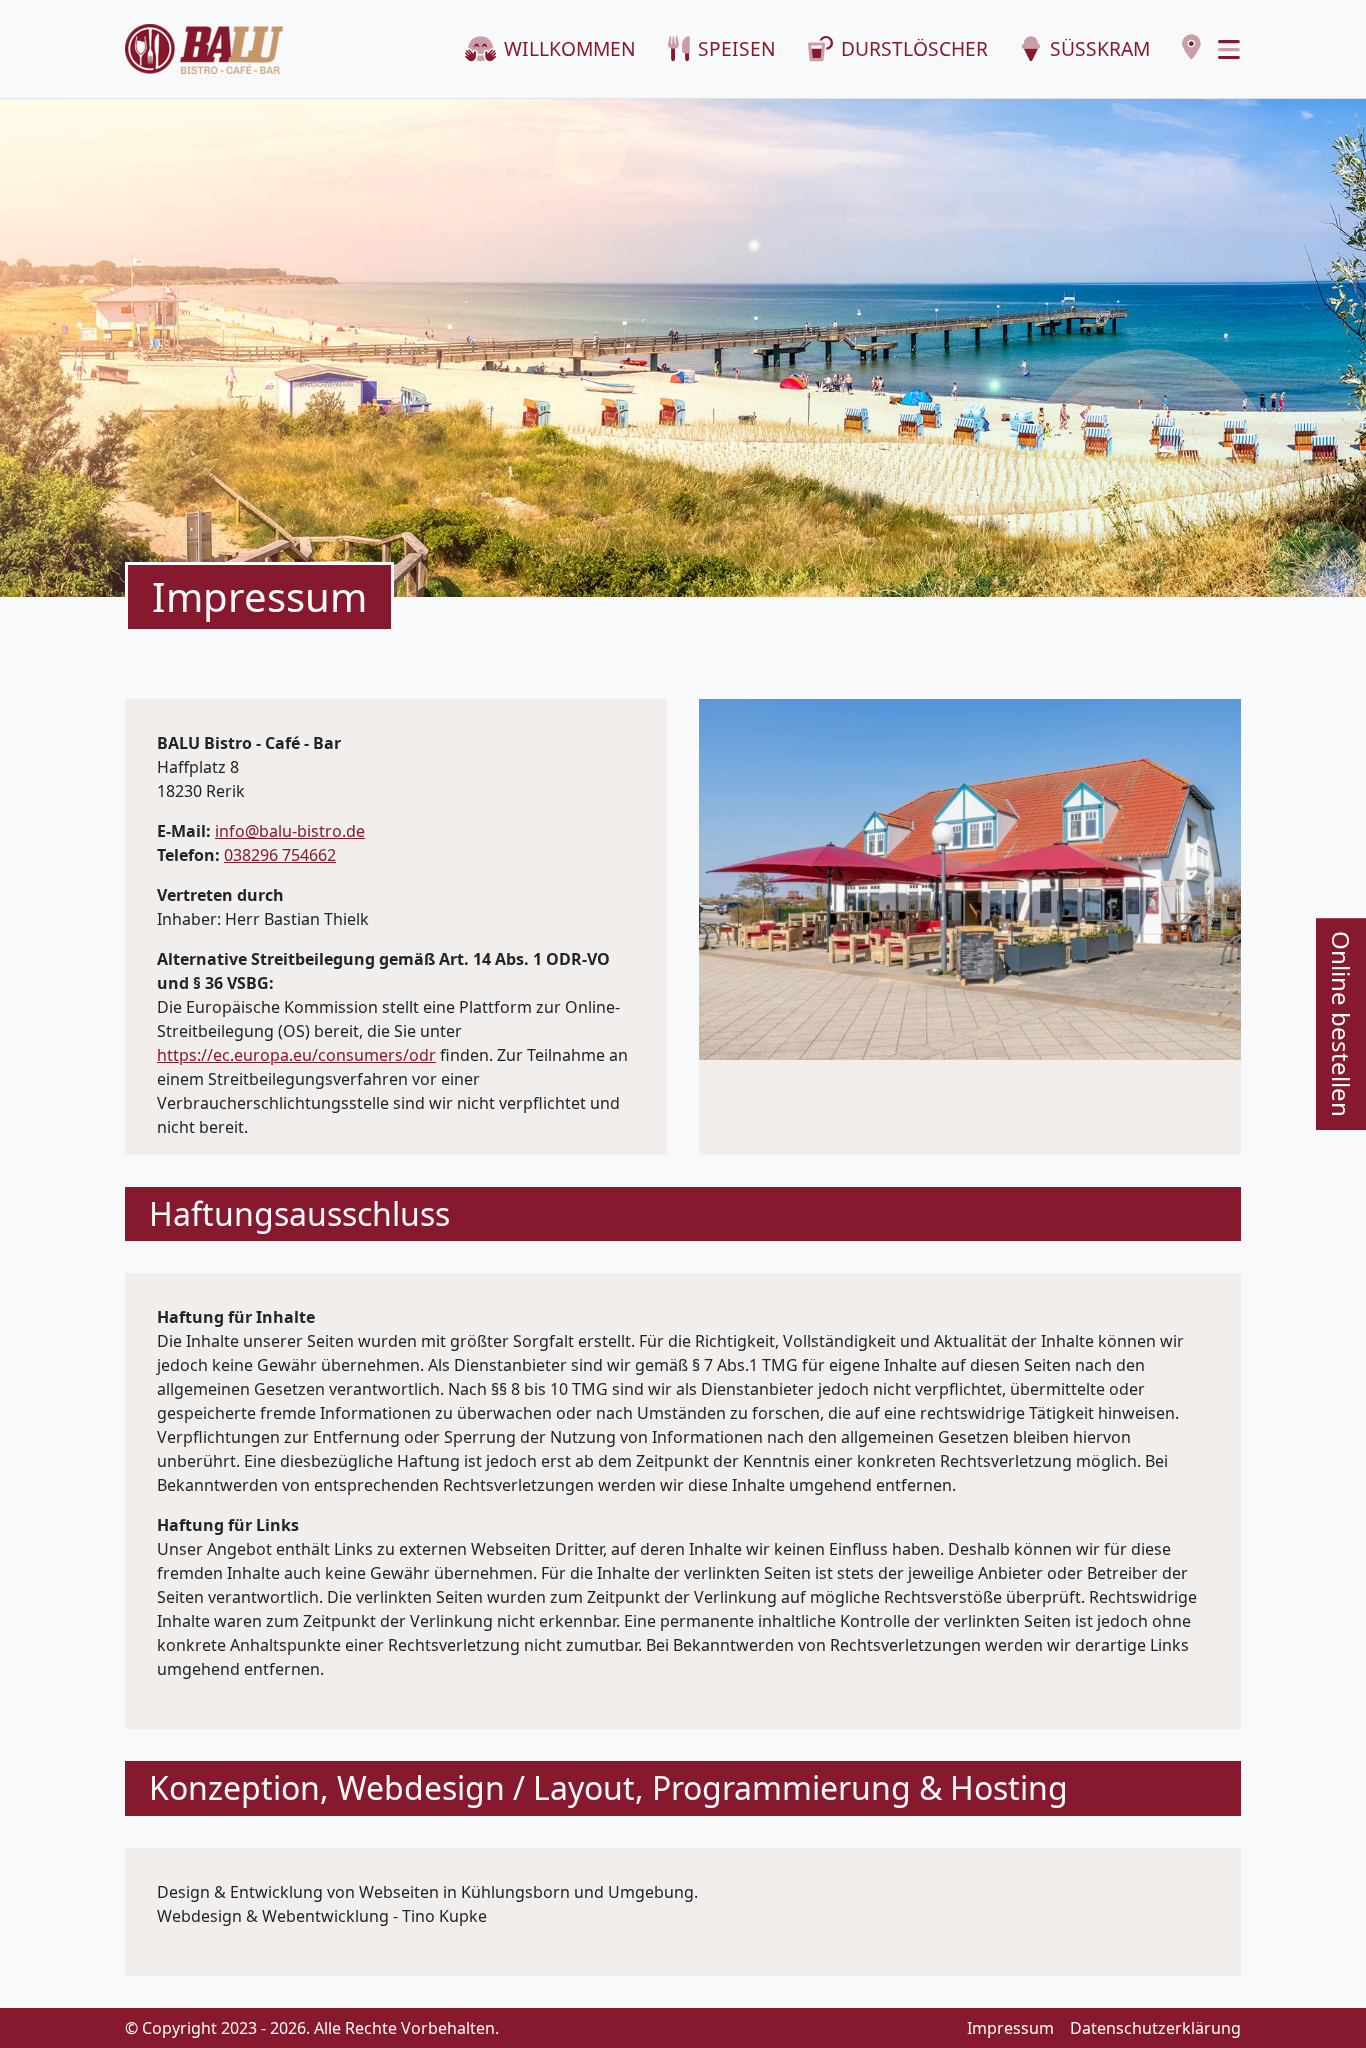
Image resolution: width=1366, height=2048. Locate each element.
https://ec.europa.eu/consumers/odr (296, 1055)
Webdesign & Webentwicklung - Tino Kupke (322, 1916)
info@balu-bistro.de (290, 831)
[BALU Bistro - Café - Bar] (204, 49)
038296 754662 (280, 855)
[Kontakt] (1191, 47)
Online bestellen (1341, 1024)
